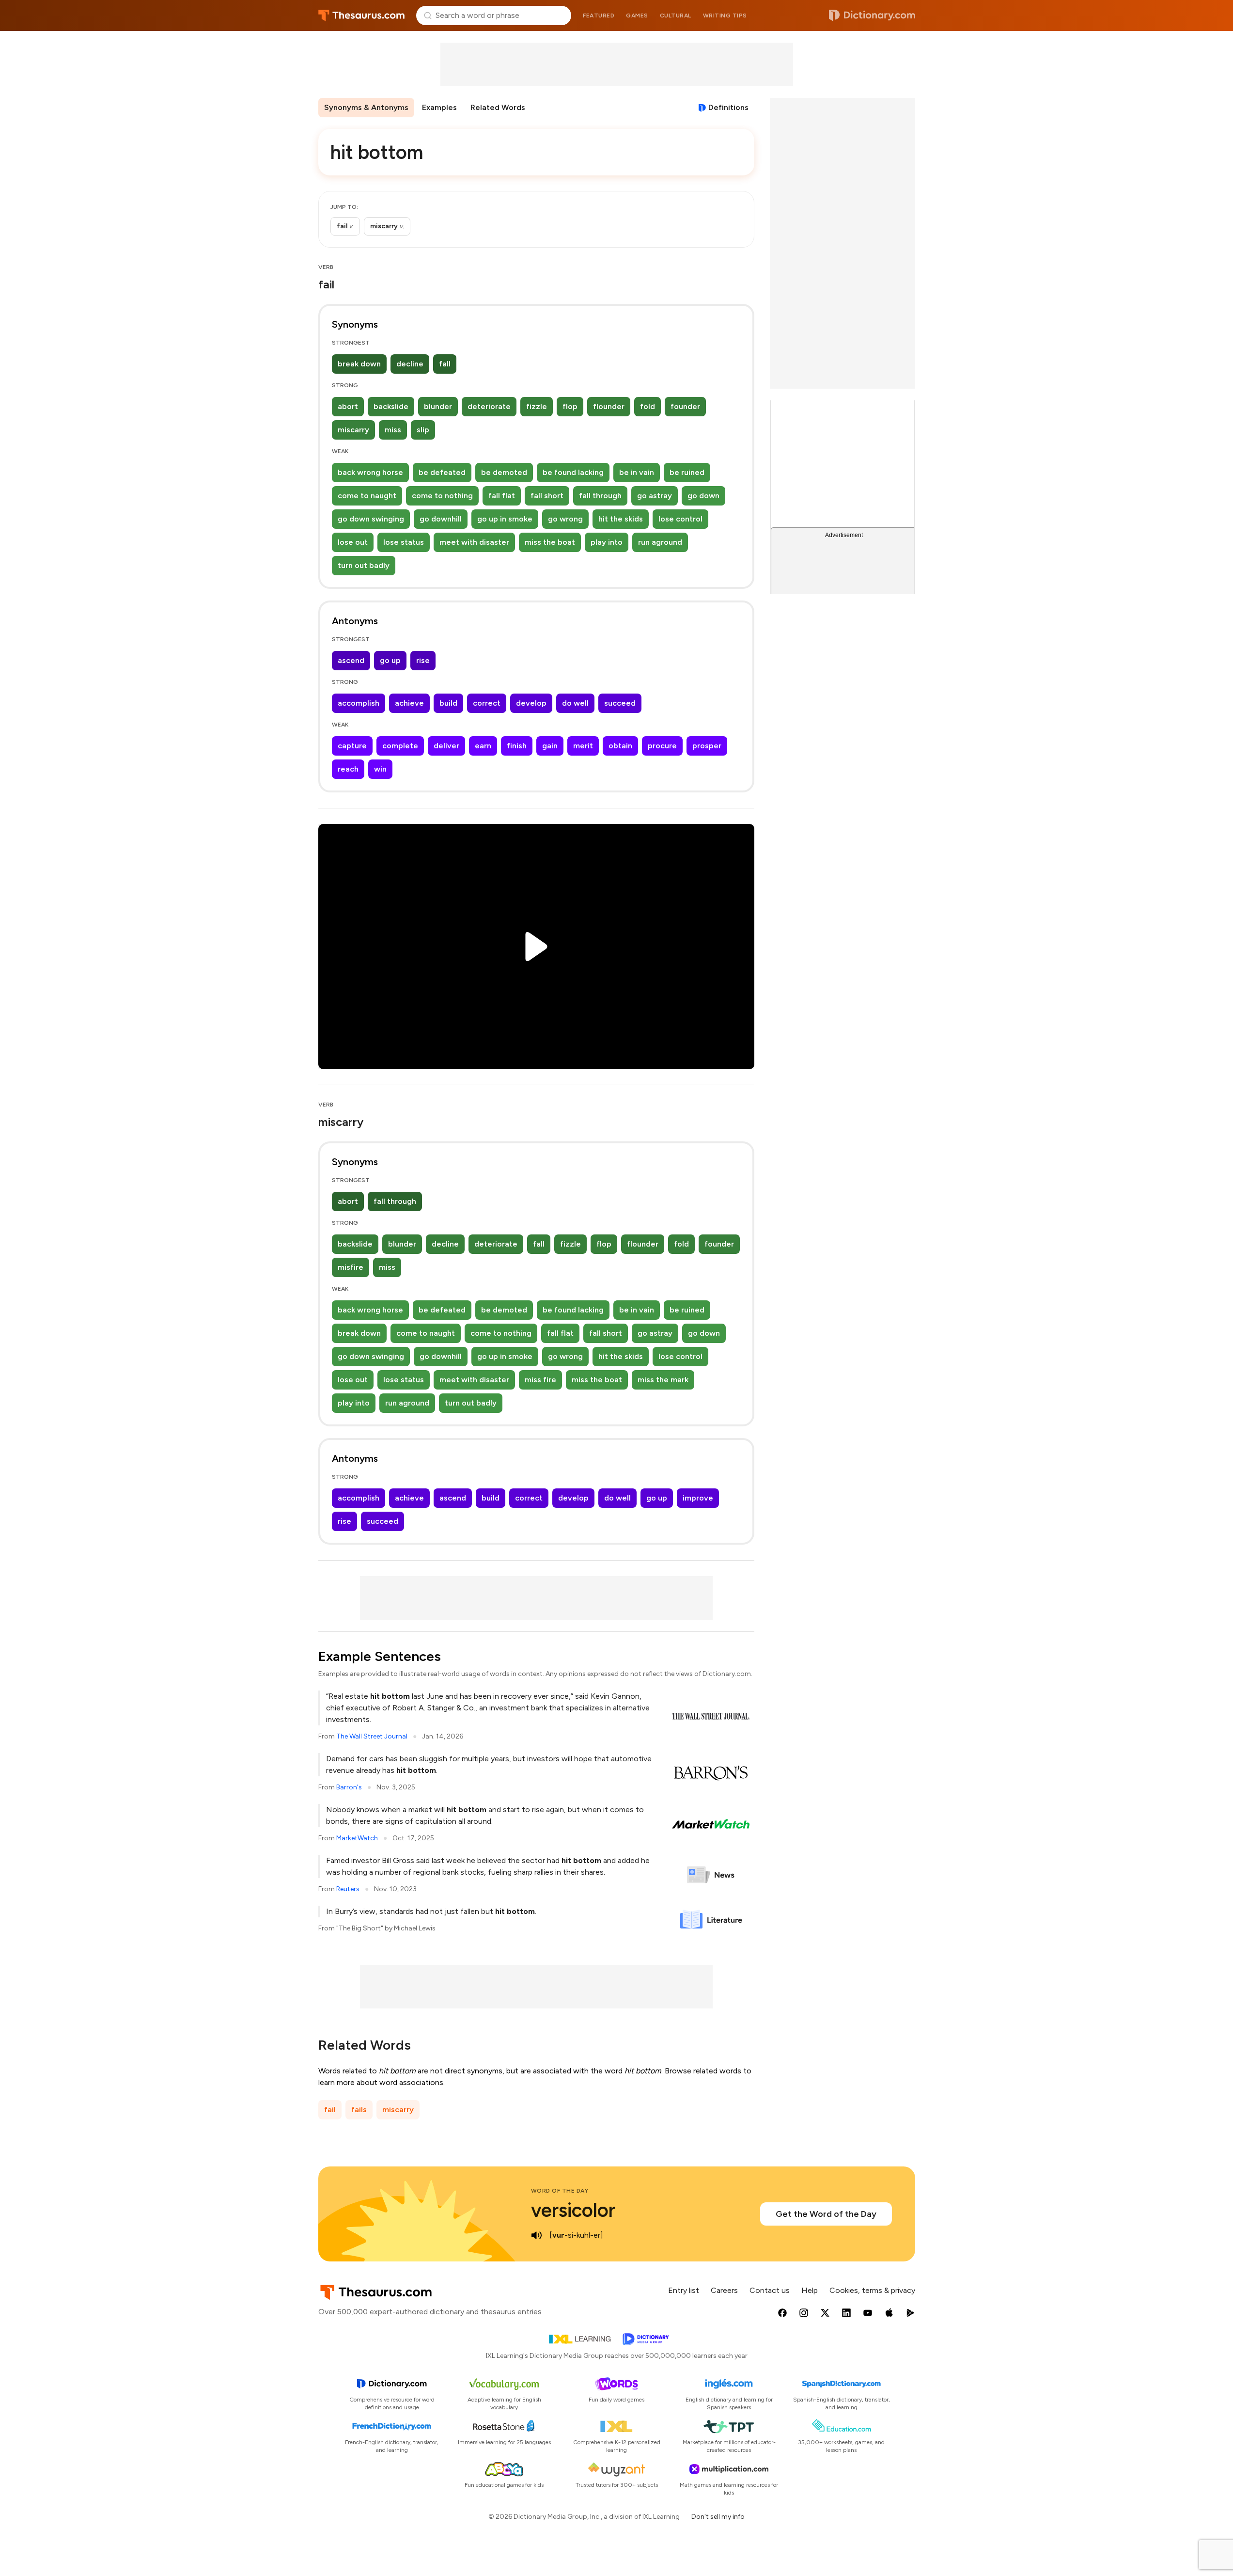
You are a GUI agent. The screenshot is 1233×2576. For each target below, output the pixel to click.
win (380, 769)
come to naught (367, 496)
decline (410, 364)
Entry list (684, 2290)
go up (390, 660)
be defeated (442, 472)
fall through (600, 496)
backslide (391, 406)
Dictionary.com (872, 16)
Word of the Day (560, 2191)
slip (423, 430)
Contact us (770, 2290)
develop (531, 703)
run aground (660, 542)
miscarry (353, 430)
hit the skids (621, 519)
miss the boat (550, 542)
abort (348, 406)
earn (483, 746)
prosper (707, 746)
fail (330, 2110)
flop (570, 406)
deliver (446, 746)
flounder (609, 406)
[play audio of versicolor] (537, 2235)
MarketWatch (357, 1838)
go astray (655, 496)
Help (810, 2290)
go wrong (565, 519)
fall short (547, 496)
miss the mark (663, 1380)
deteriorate (489, 406)
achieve (409, 703)
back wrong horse (370, 472)
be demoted (504, 472)
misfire (351, 1267)
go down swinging (371, 519)
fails (359, 2110)
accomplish (359, 703)
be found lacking (573, 472)
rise (423, 660)
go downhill (441, 519)
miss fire (540, 1380)
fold (648, 406)
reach (348, 769)
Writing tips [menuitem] (725, 16)
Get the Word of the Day (826, 2214)
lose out (353, 542)
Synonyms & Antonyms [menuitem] (366, 107)
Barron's (349, 1787)
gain (550, 746)
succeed (620, 703)
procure (662, 746)
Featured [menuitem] (599, 16)
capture (352, 746)
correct (487, 703)
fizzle (537, 406)
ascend (351, 660)
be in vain (637, 472)
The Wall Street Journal (372, 1736)
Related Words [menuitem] (498, 107)
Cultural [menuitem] (676, 16)
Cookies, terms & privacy (872, 2290)
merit (583, 746)
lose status (404, 542)
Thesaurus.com (362, 16)
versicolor (573, 2210)
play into (607, 542)
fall (445, 364)
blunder (438, 406)
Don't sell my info (718, 2517)
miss (393, 430)
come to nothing (442, 496)
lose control (680, 519)
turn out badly (364, 565)
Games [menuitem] (637, 16)
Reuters (348, 1889)
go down (703, 496)
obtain (620, 746)
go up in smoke (505, 519)
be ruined (687, 472)
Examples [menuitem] (439, 107)
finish (517, 746)
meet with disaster (474, 542)
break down (359, 364)
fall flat (502, 496)
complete (400, 746)
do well (575, 703)
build (448, 703)
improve (698, 1498)
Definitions (728, 107)
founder (685, 406)
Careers (724, 2290)
